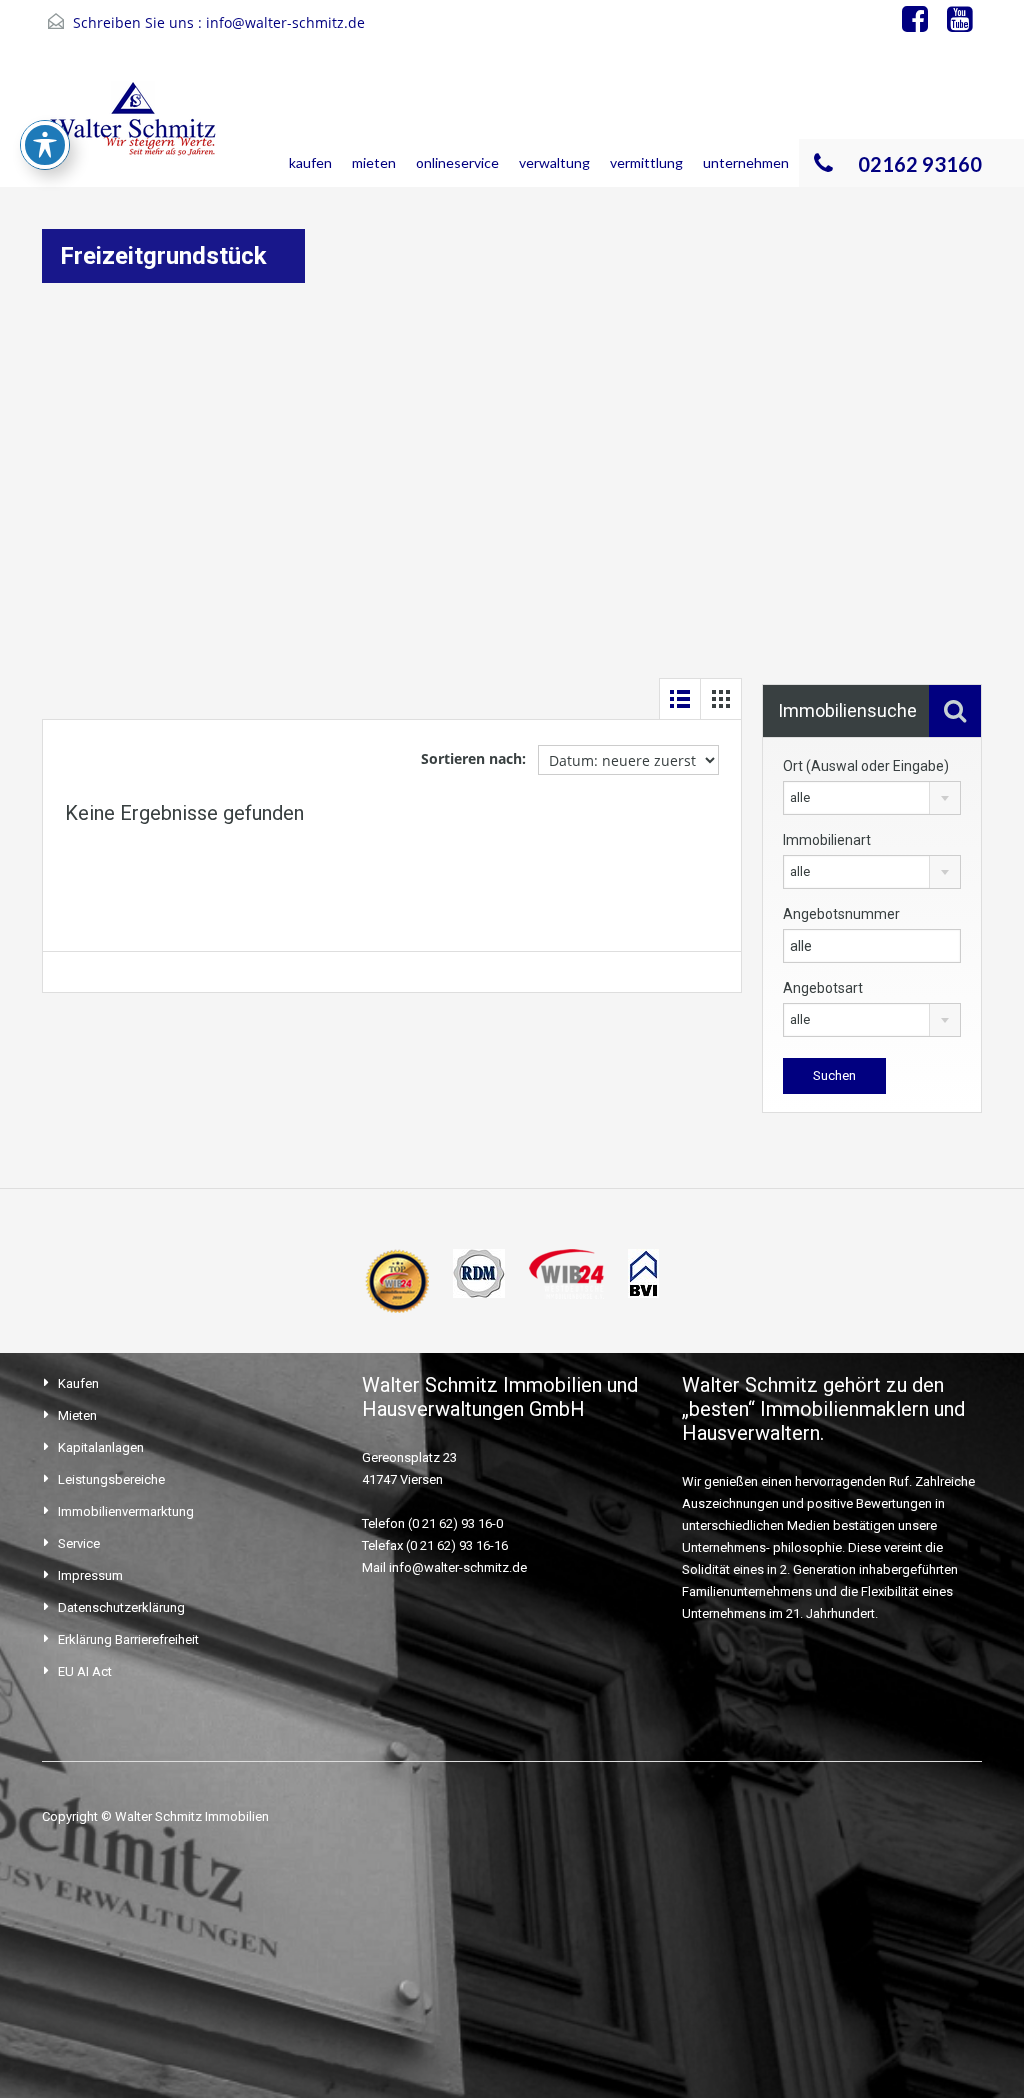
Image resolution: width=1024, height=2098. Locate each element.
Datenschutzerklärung (121, 1607)
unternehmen (746, 162)
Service (79, 1543)
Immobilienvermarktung (126, 1511)
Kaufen (78, 1383)
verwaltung (554, 162)
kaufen (310, 162)
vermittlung (646, 162)
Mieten (77, 1415)
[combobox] (872, 798)
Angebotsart (823, 988)
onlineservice (457, 162)
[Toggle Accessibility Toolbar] (45, 145)
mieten (374, 162)
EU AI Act (85, 1671)
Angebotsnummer (841, 914)
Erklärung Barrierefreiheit (128, 1639)
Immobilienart (827, 840)
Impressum (90, 1575)
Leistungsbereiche (111, 1479)
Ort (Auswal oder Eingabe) (866, 766)
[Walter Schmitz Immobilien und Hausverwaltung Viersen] (138, 132)
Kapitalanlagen (101, 1447)
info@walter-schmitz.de (285, 22)
